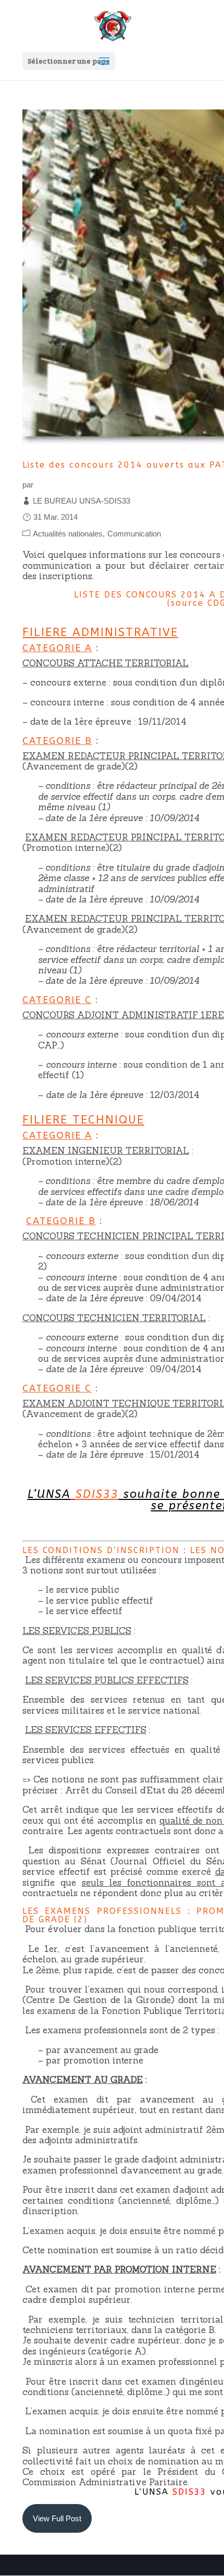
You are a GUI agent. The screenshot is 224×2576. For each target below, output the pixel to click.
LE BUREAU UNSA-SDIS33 (82, 501)
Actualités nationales (68, 534)
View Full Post (57, 2518)
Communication (134, 534)
